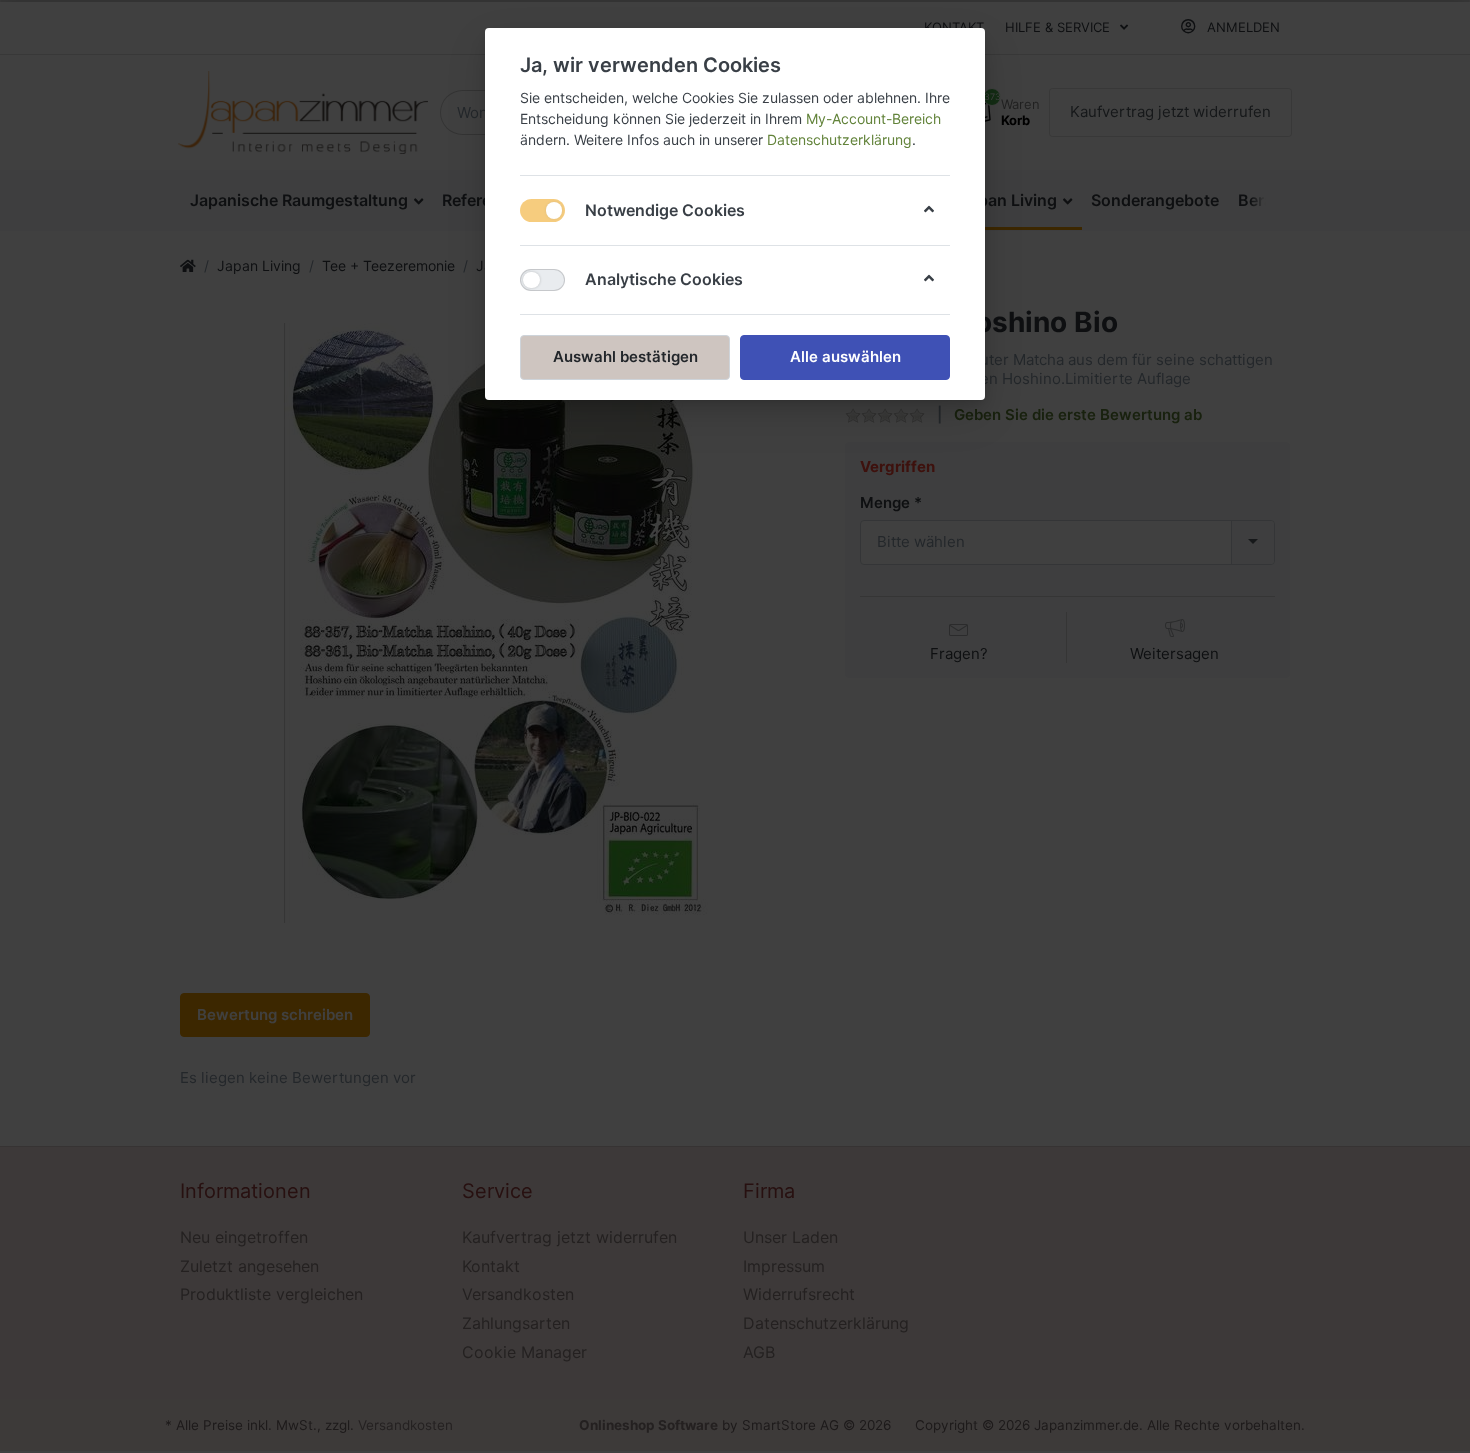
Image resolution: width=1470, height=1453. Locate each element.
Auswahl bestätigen (625, 356)
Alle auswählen (845, 356)
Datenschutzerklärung (839, 139)
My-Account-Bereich (873, 118)
